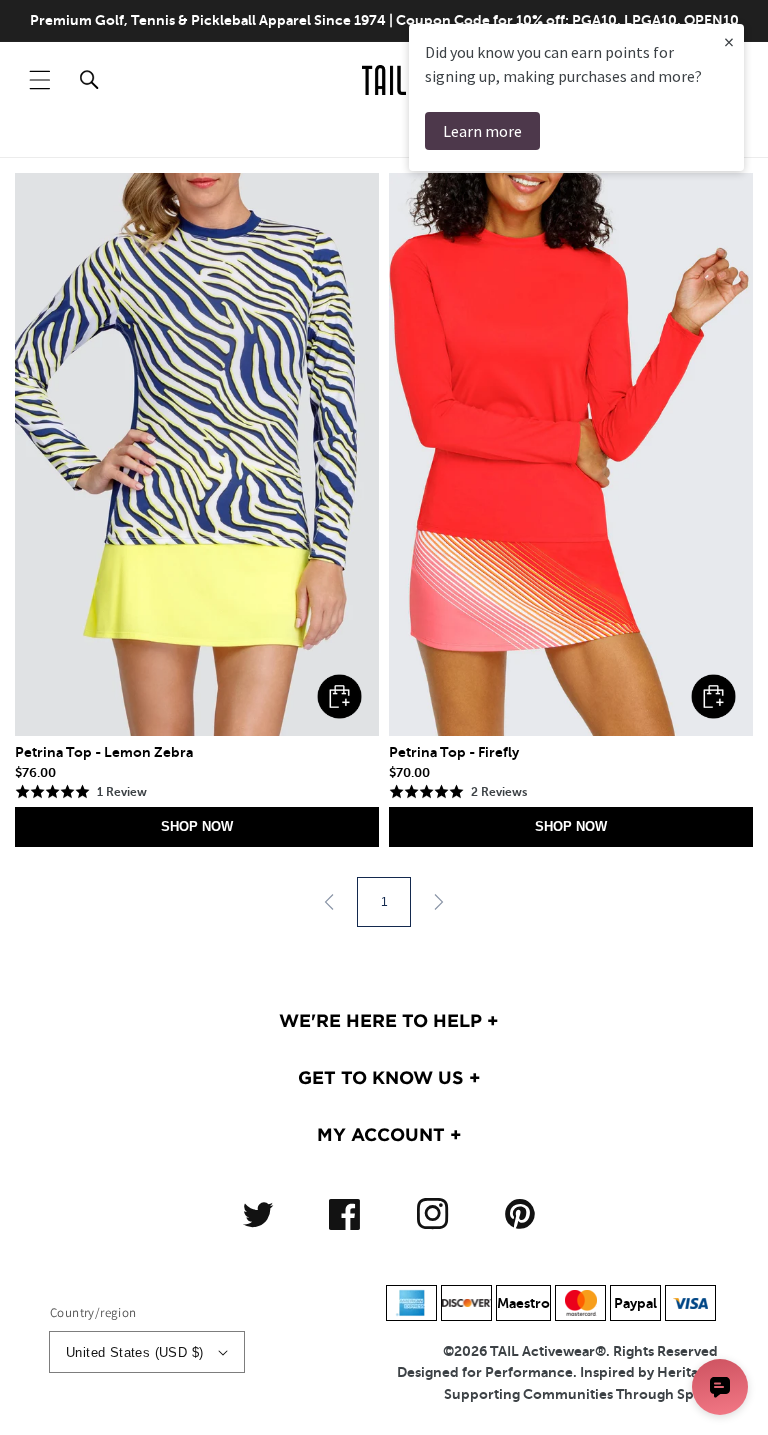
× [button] (729, 41)
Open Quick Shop (339, 696)
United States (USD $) (134, 1352)
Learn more (482, 131)
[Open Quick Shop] (197, 454)
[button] (40, 80)
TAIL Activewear (542, 1351)
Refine (689, 136)
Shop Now (197, 826)
